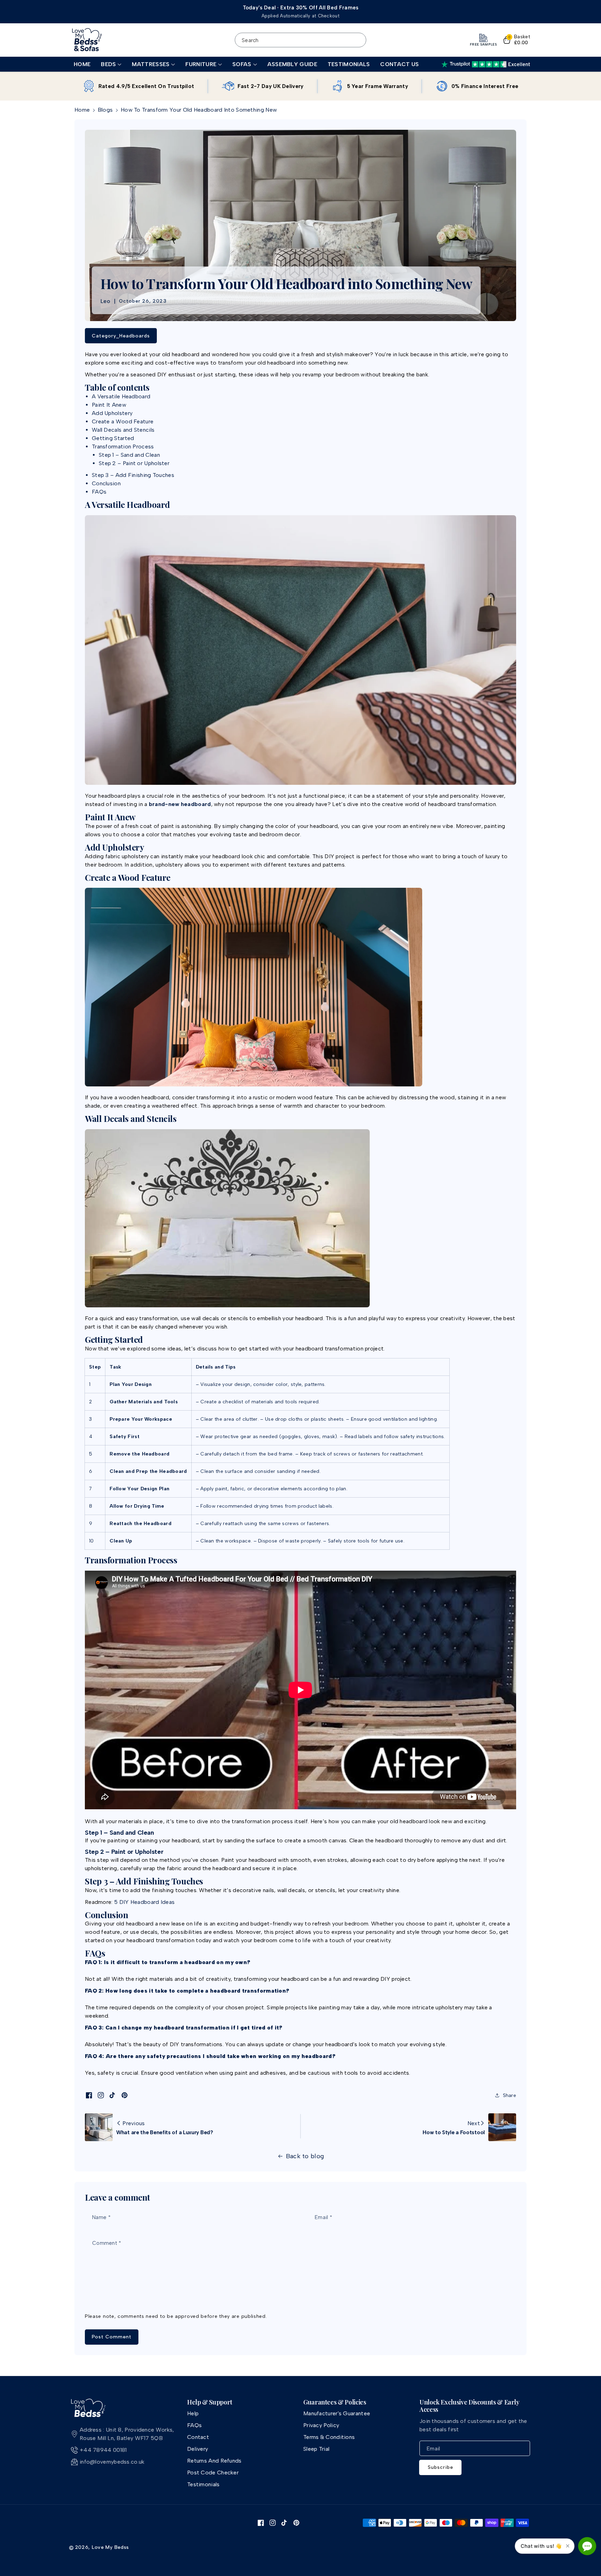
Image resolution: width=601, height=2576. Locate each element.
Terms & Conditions (329, 2437)
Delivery (198, 2449)
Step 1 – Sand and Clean (129, 455)
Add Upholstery (112, 413)
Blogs (105, 110)
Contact (198, 2437)
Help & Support (210, 2402)
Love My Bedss (110, 2547)
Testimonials (203, 2484)
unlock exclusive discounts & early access (470, 2406)
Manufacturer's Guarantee (337, 2413)
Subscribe (440, 2467)
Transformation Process (123, 446)
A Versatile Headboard (121, 396)
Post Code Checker (213, 2473)
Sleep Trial (316, 2449)
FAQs (99, 492)
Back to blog (305, 2156)
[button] (111, 65)
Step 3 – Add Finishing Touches (133, 475)
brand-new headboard (180, 804)
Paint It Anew (109, 405)
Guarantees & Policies (335, 2402)
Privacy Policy (321, 2425)
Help (193, 2413)
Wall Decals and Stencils (123, 430)
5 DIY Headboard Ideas (144, 1902)
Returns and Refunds (214, 2461)
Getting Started (113, 438)
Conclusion (106, 483)
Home (82, 110)
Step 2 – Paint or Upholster (134, 463)
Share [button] (510, 2095)
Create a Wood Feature (123, 421)
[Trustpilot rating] (486, 64)
